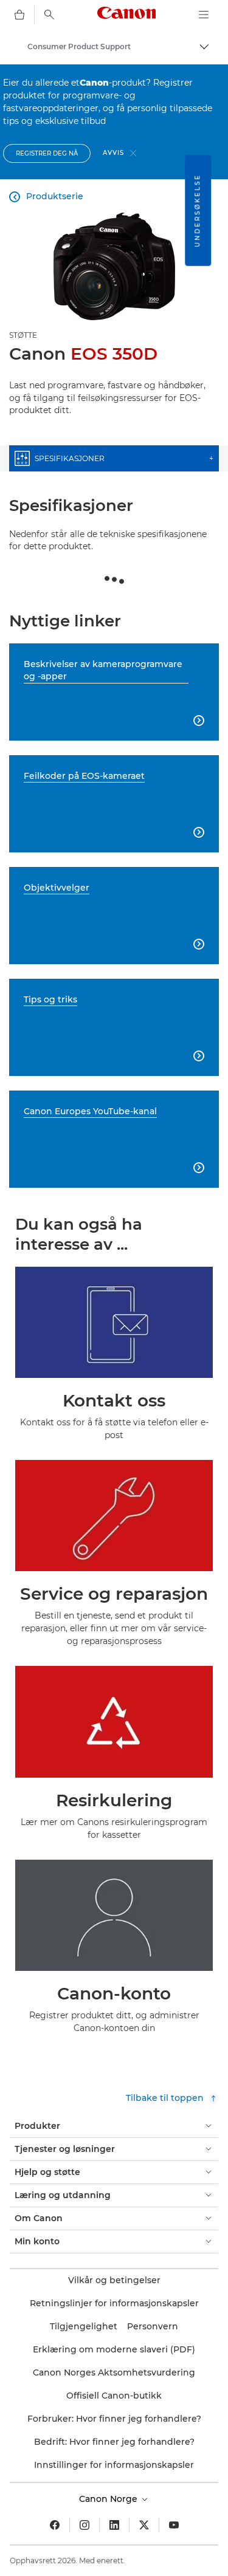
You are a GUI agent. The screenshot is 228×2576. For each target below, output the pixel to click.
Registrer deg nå (47, 153)
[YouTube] (174, 2525)
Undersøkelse (197, 211)
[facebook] (55, 2525)
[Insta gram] (85, 2525)
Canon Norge (109, 2499)
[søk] (49, 15)
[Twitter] (144, 2525)
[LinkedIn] (114, 2525)
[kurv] (19, 15)
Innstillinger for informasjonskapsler (114, 2465)
